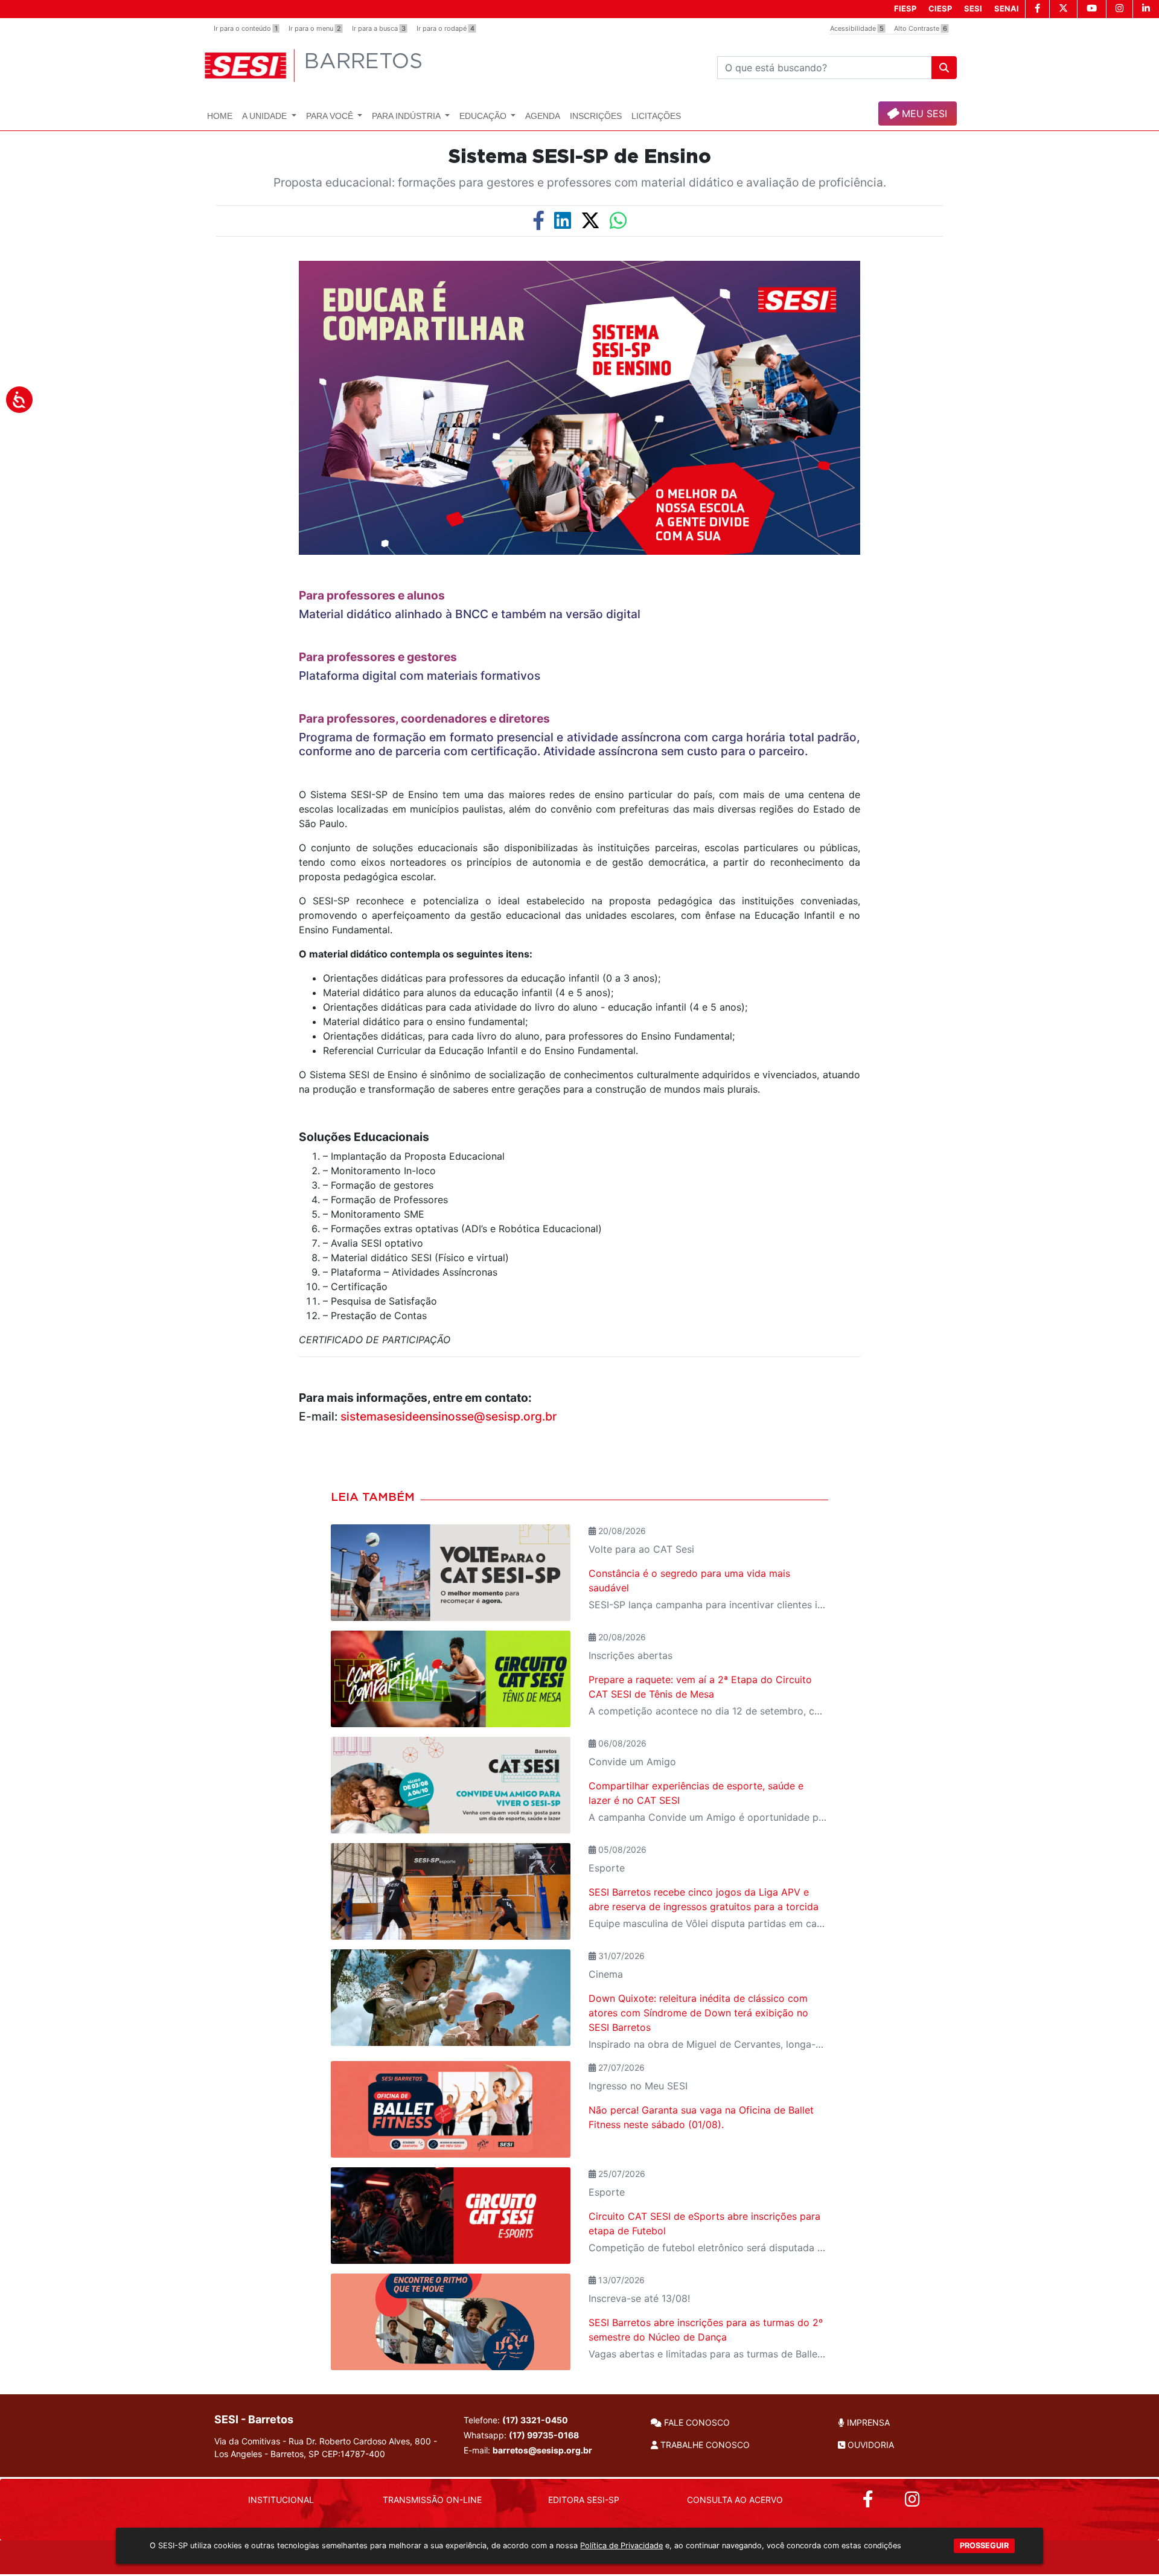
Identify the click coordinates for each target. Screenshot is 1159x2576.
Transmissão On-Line (432, 2500)
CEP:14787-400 (353, 2454)
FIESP (905, 8)
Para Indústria (407, 116)
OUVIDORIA (870, 2445)
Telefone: (516, 2420)
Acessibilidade (857, 28)
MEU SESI (923, 113)
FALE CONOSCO (696, 2422)
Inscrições (596, 116)
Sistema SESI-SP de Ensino (580, 157)
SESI (973, 8)
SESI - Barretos (254, 2419)
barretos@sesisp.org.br (542, 2450)
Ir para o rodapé (445, 28)
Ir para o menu (315, 28)
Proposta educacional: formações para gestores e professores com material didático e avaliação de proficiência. (580, 182)
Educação (484, 116)
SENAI (1007, 8)
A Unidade (266, 116)
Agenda (543, 116)
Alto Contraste (921, 28)
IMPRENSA (867, 2422)
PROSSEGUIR (984, 2546)
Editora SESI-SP (584, 2500)
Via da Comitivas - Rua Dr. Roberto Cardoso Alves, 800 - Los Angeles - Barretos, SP (326, 2447)
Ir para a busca (379, 28)
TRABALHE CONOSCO (704, 2445)
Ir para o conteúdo (246, 28)
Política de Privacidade (621, 2546)
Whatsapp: (521, 2435)
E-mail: (528, 2450)
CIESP (940, 8)
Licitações (656, 116)
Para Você (331, 116)
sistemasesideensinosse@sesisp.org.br (449, 1416)
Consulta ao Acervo (735, 2500)
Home (220, 116)
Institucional (281, 2500)
